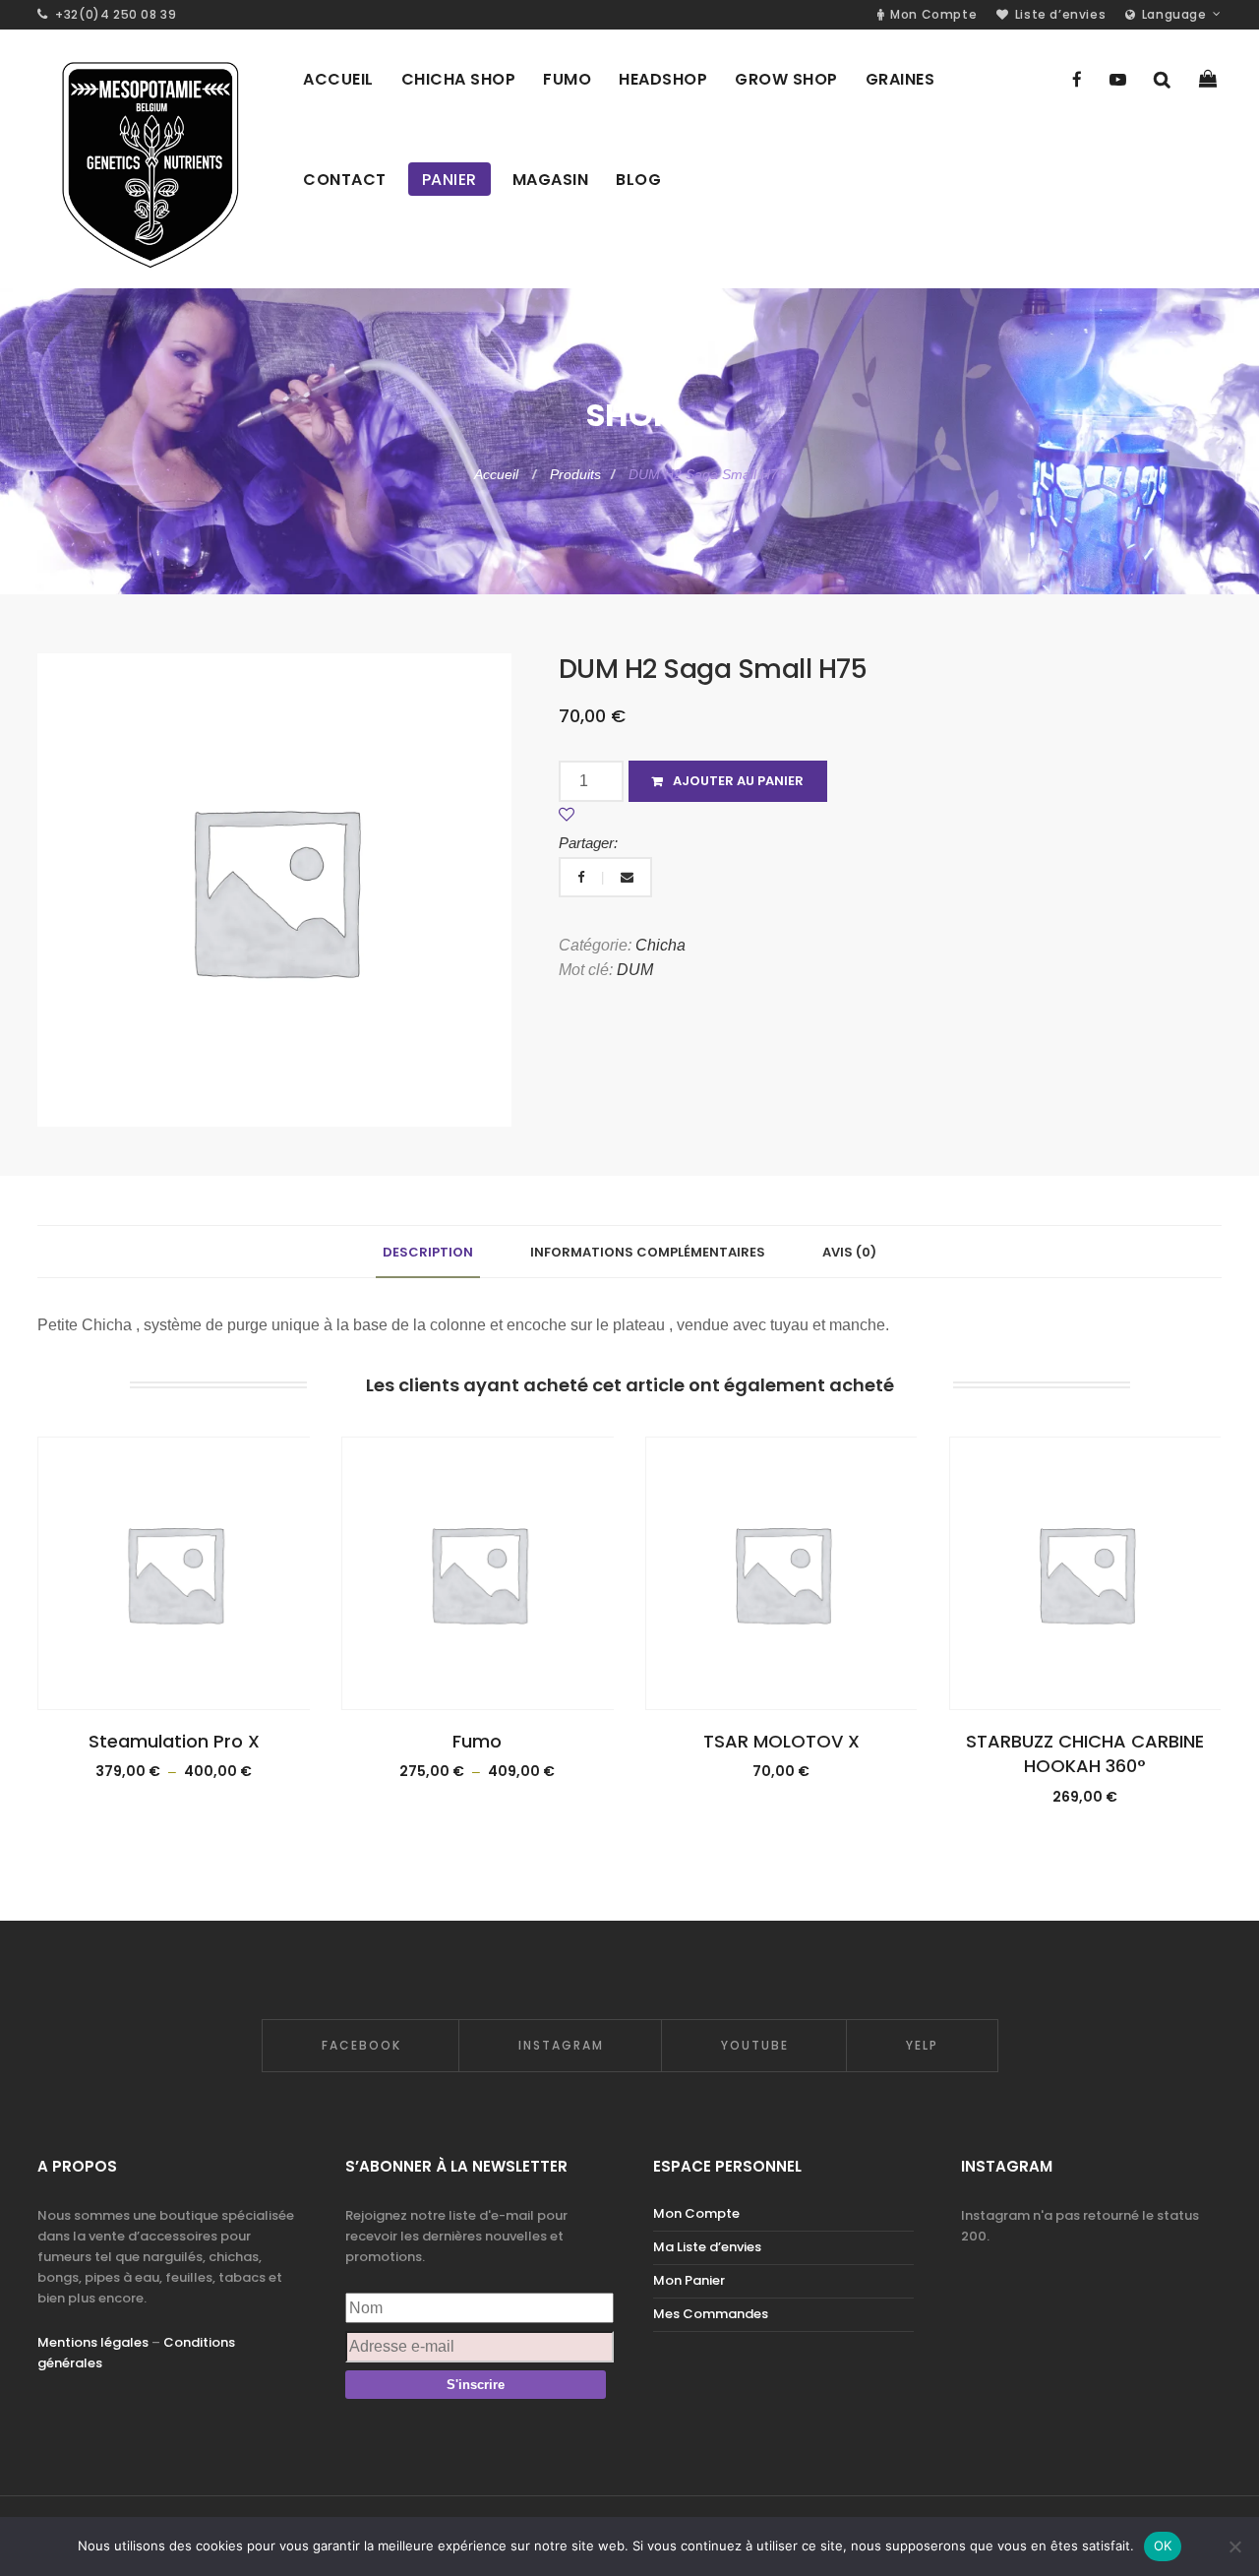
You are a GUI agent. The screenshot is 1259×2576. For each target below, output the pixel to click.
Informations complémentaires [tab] (648, 1252)
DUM (635, 970)
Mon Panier (689, 2280)
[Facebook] (1077, 80)
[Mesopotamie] (149, 159)
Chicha (660, 945)
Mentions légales (93, 2342)
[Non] (1234, 2546)
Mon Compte (696, 2213)
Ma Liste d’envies (707, 2247)
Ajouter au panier (738, 781)
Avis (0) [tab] (849, 1252)
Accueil (498, 474)
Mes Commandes (711, 2314)
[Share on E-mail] (627, 877)
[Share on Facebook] (582, 877)
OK (1163, 2545)
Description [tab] (428, 1252)
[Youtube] (1118, 80)
